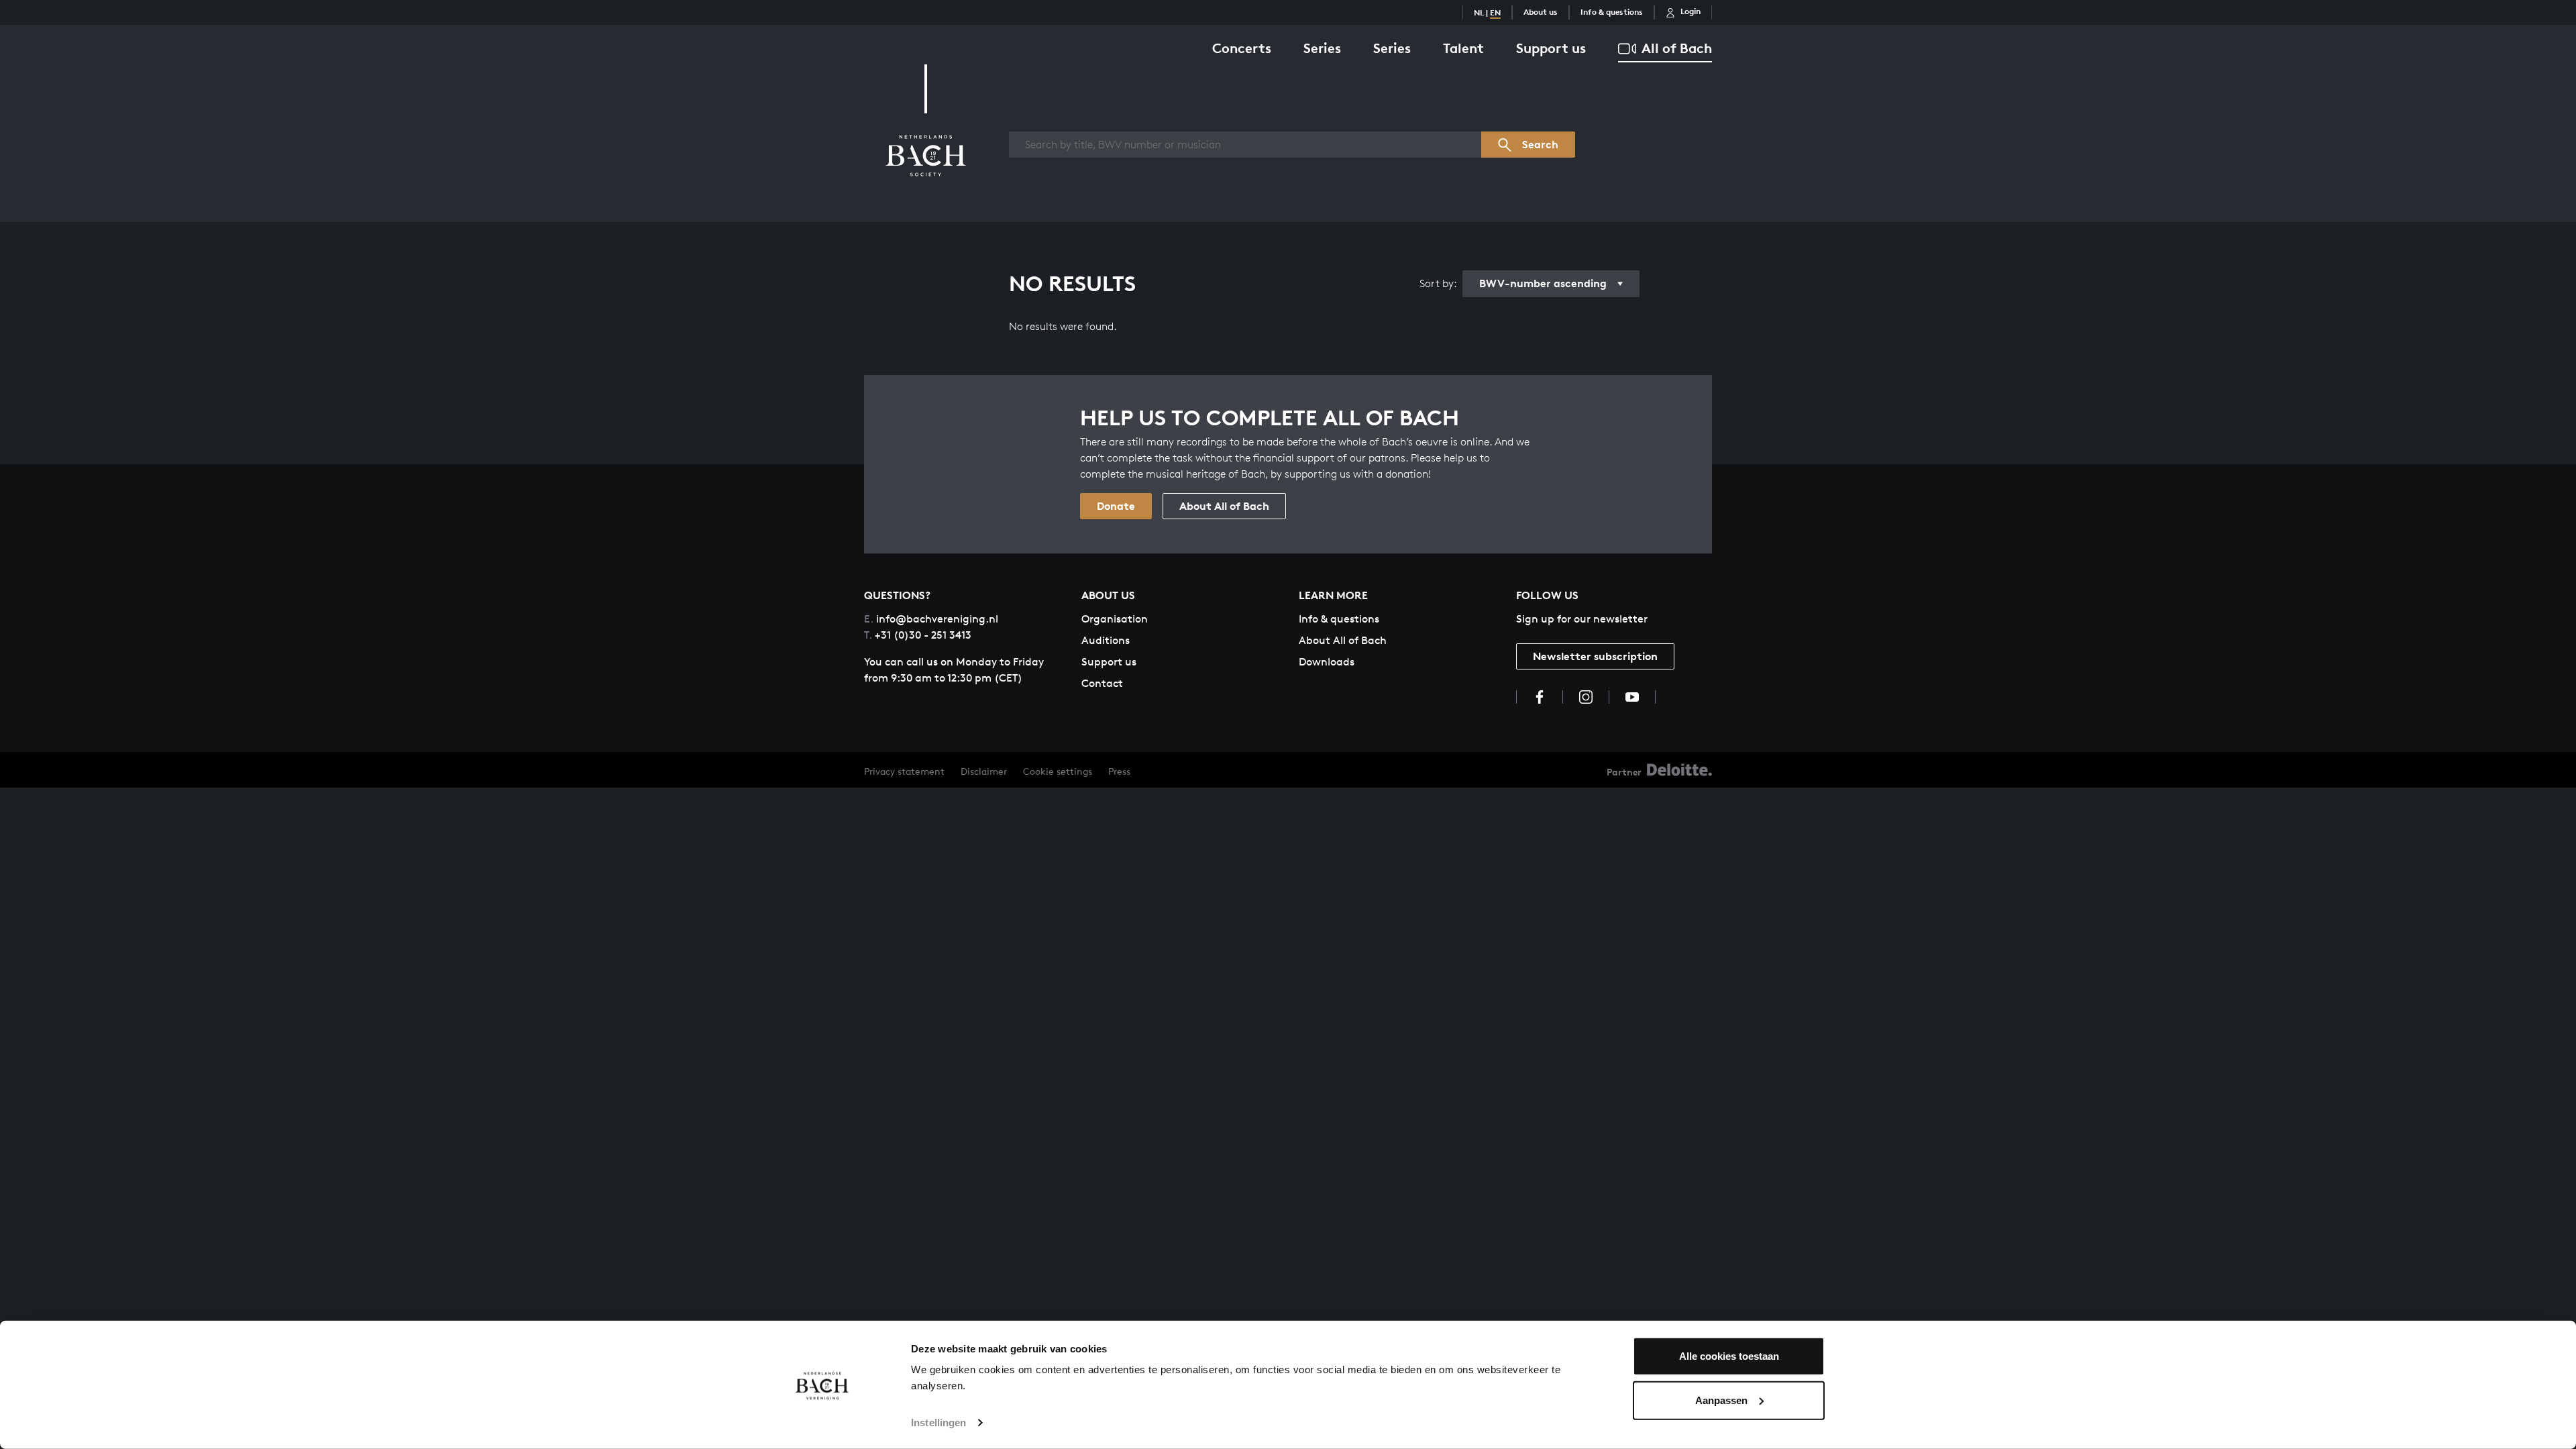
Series (1322, 48)
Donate (1116, 506)
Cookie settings (1058, 771)
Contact (1102, 683)
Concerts (1242, 48)
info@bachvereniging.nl (931, 619)
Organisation (1115, 619)
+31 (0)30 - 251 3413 (918, 635)
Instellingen (938, 1423)
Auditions (1106, 640)
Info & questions (1612, 12)
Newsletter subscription (1595, 656)
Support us (1551, 48)
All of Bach (1677, 48)
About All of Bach (1224, 506)
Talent (1463, 48)
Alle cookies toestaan (1729, 1356)
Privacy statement (904, 771)
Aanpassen (1721, 1400)
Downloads (1327, 662)
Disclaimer (984, 771)
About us (1541, 12)
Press (1119, 771)
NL (1479, 12)
